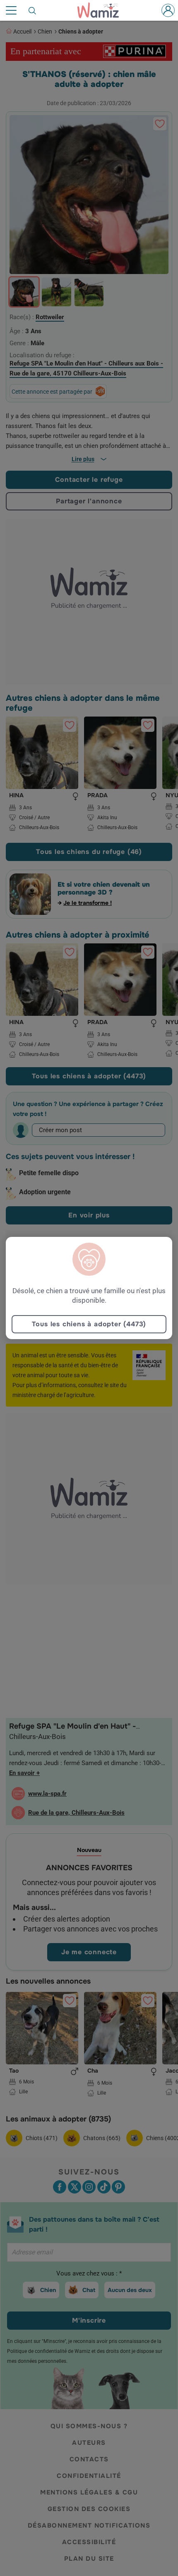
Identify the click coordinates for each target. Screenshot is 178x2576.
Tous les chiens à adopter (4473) (89, 1324)
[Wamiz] (102, 10)
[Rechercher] (33, 10)
